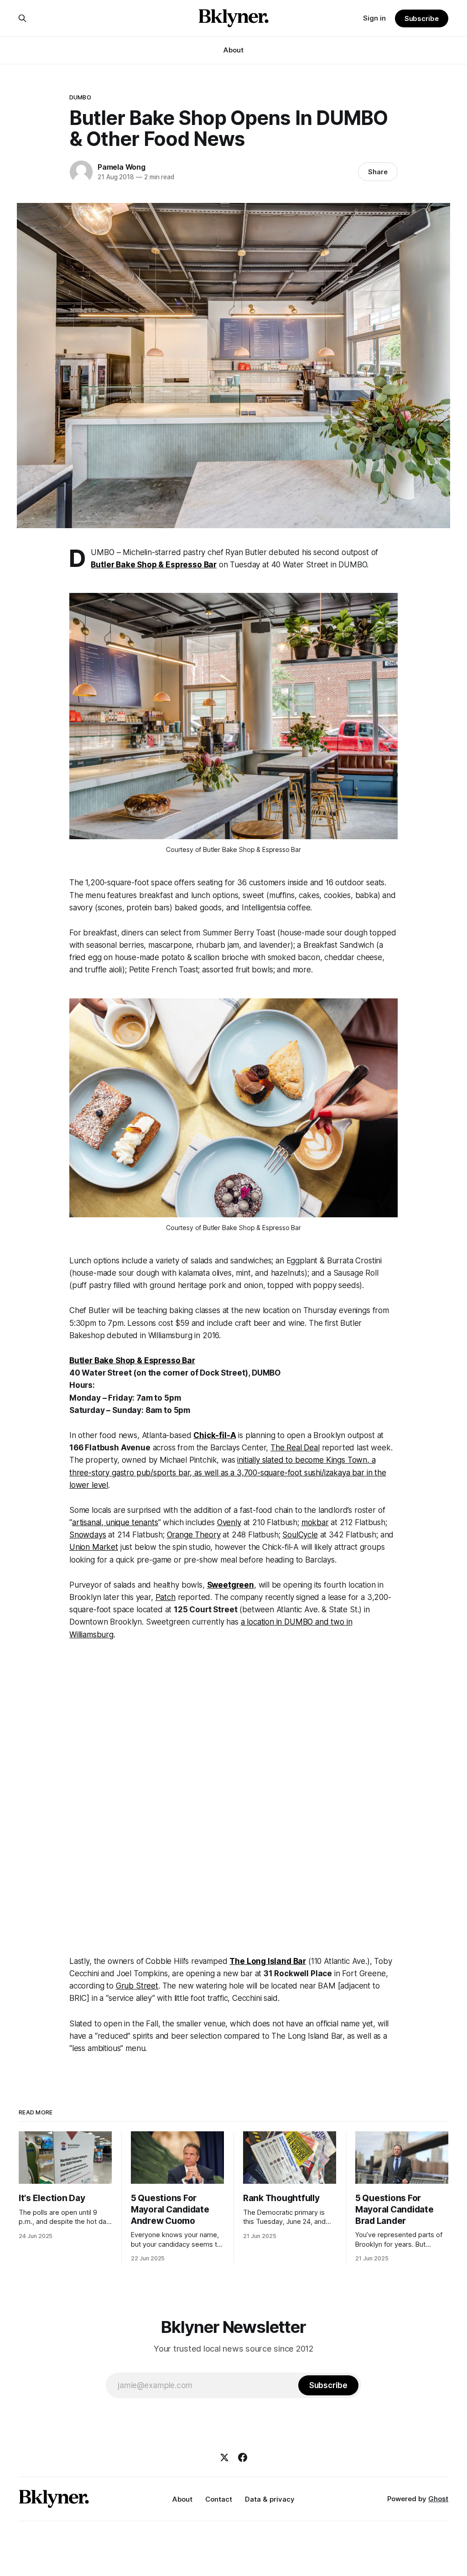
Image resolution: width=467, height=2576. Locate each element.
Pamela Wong (122, 167)
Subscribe (422, 18)
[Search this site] (22, 18)
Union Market (94, 1547)
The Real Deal (295, 1448)
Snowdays (88, 1535)
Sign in (374, 18)
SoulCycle (300, 1535)
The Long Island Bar (268, 1961)
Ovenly (229, 1522)
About (233, 50)
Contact (219, 2499)
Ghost (438, 2499)
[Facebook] (243, 2457)
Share (378, 172)
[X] (224, 2457)
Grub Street (137, 1986)
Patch (166, 1597)
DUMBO (80, 97)
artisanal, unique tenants (115, 1522)
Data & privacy (270, 2499)
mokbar (315, 1522)
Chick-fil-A (215, 1435)
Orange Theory (194, 1535)
